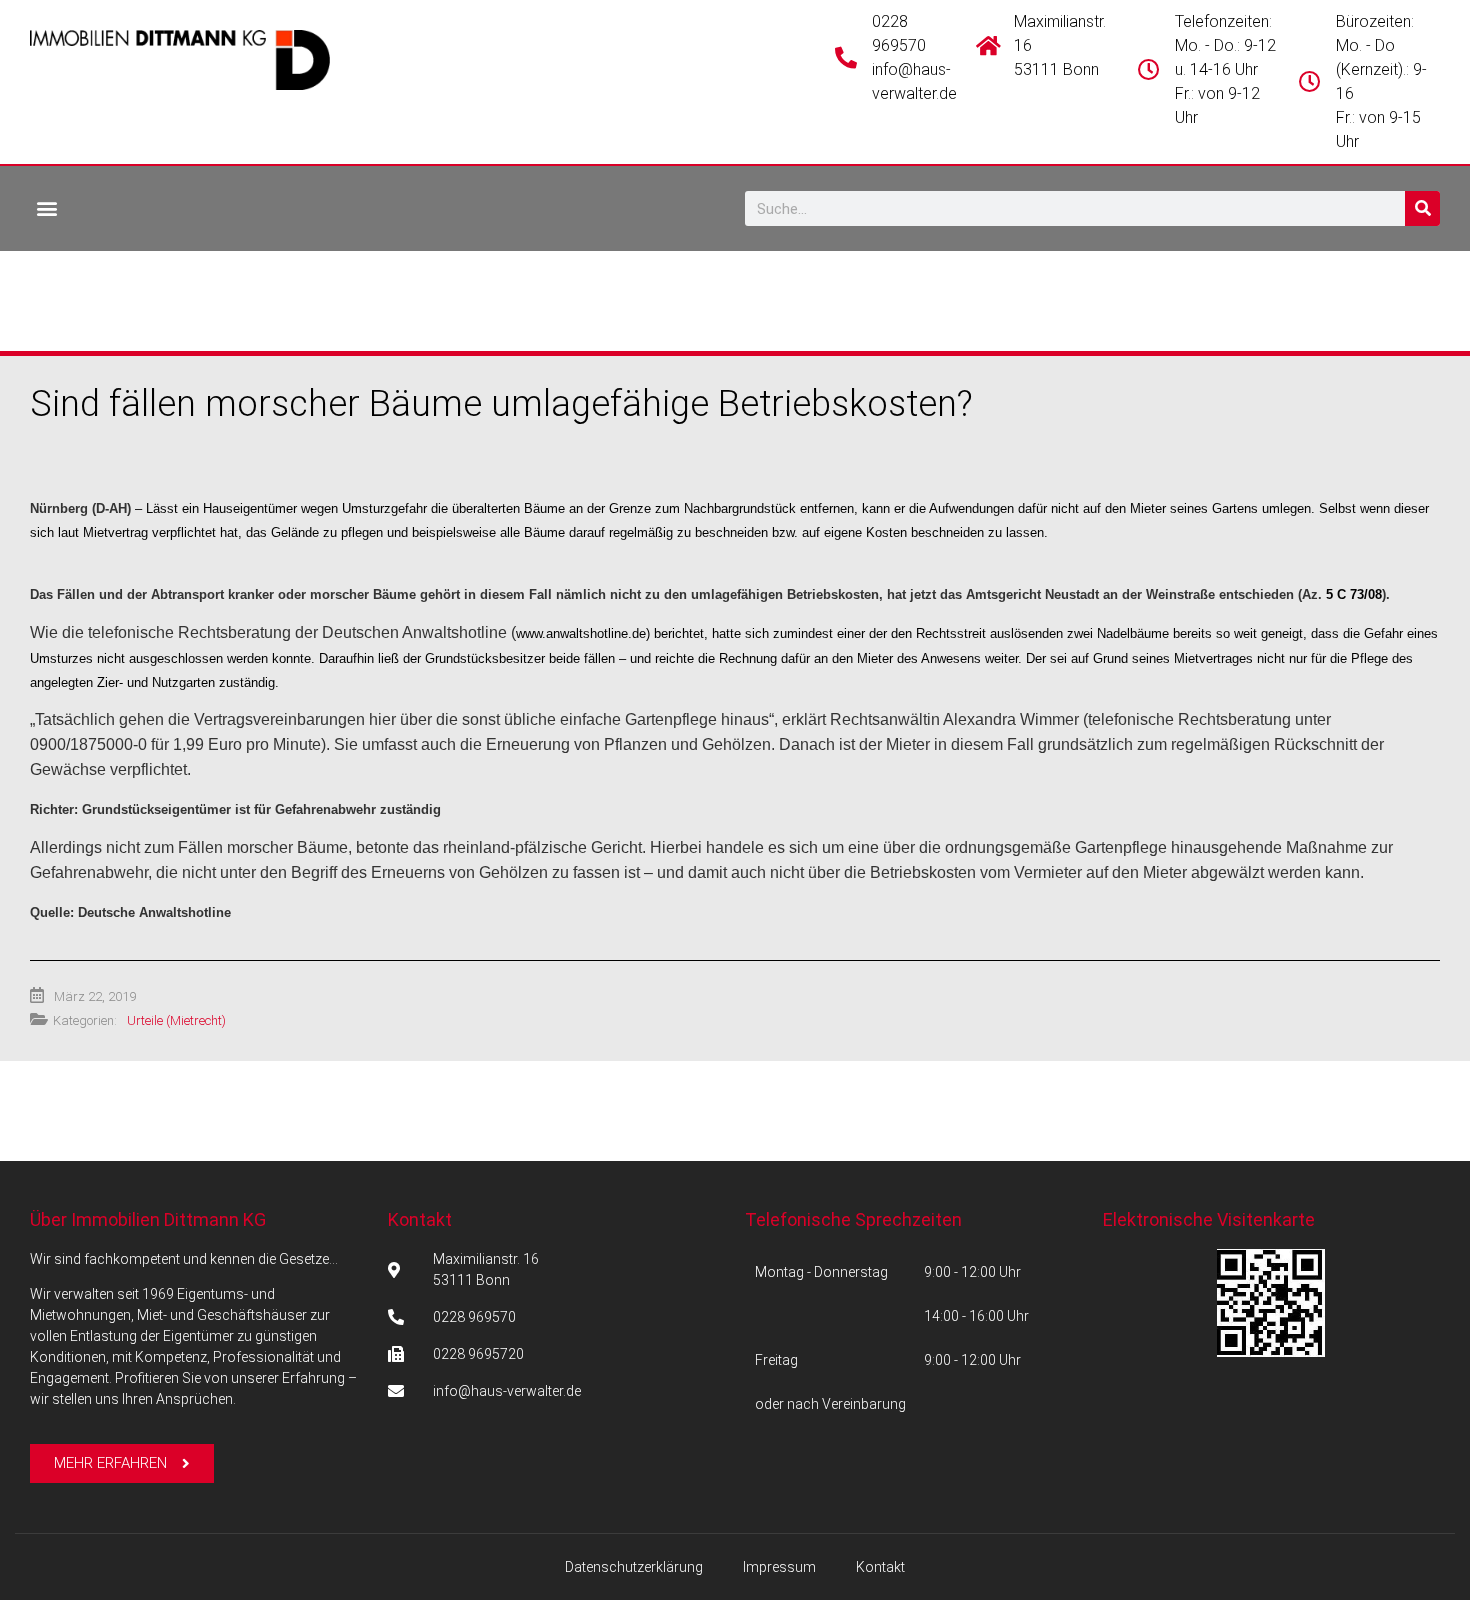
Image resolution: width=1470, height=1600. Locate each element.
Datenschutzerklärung (634, 1567)
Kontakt (420, 1219)
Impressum (779, 1567)
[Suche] (1422, 208)
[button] (46, 207)
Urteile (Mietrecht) (176, 1020)
